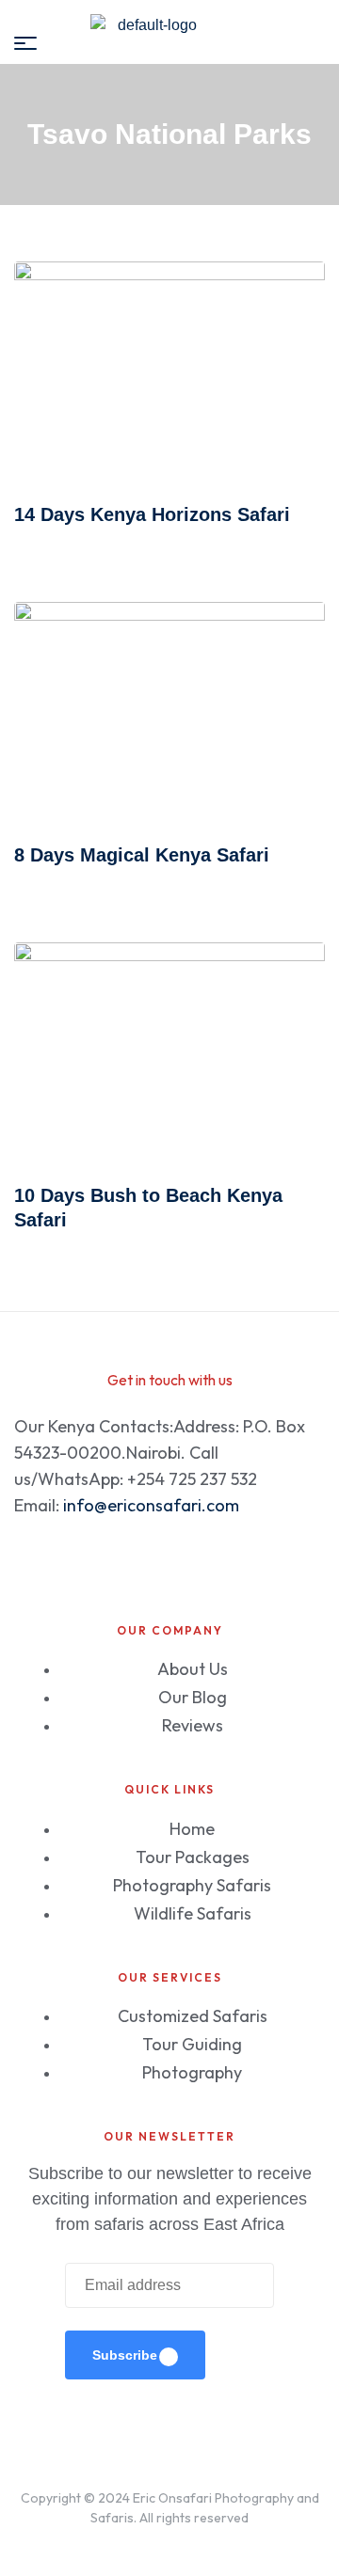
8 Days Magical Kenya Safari (142, 855)
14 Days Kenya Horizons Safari (152, 514)
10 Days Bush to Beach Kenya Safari (148, 1208)
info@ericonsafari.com (151, 1505)
